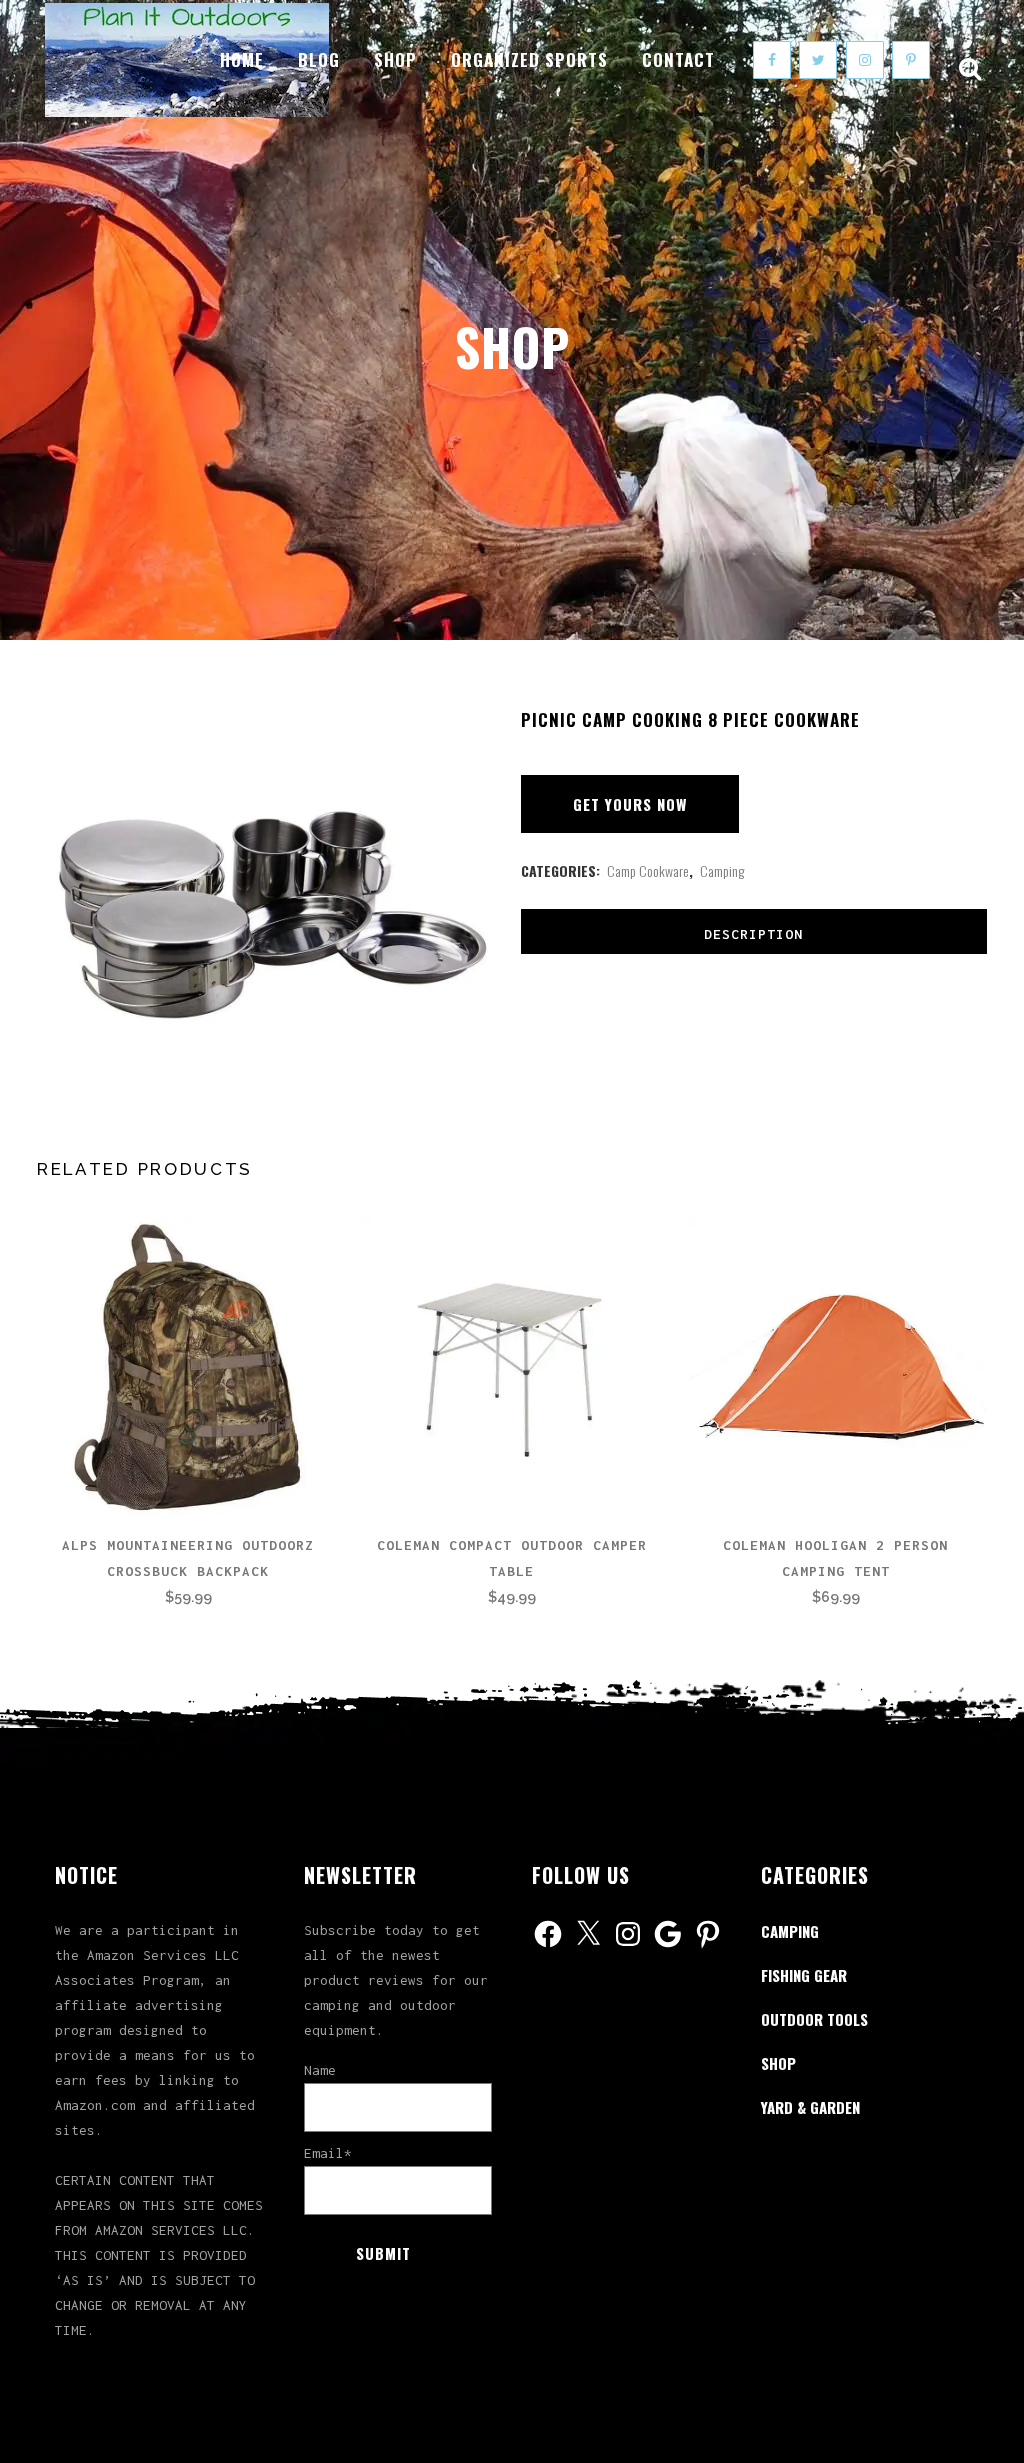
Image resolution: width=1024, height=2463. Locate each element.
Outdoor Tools (814, 2019)
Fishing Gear (804, 1975)
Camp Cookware (648, 870)
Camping (722, 870)
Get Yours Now (630, 804)
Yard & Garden (810, 2107)
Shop (778, 2063)
